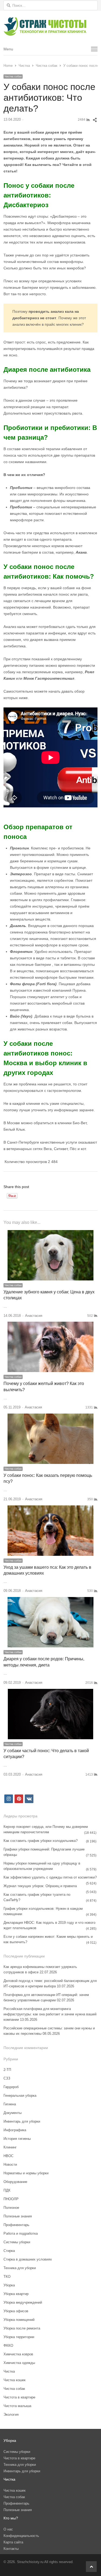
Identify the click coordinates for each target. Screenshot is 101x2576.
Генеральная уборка (20, 2096)
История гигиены (17, 2139)
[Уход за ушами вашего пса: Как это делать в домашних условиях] (50, 1509)
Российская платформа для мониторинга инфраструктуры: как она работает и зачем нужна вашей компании (50, 2014)
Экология (11, 2414)
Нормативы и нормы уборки (26, 2173)
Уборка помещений (19, 2320)
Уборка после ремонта (22, 2328)
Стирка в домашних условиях (28, 2259)
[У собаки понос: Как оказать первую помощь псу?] (50, 1417)
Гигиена (10, 2104)
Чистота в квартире (19, 2397)
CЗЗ (7, 2078)
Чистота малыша (17, 2406)
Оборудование (15, 2182)
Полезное (11, 2208)
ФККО (8, 2346)
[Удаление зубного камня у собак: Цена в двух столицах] (50, 1233)
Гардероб (11, 2087)
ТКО (7, 2277)
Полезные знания (18, 2216)
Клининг (10, 2147)
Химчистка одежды (19, 2363)
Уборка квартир (16, 2294)
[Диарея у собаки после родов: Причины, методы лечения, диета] (50, 1600)
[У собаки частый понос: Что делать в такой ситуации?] (50, 1692)
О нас (8, 2529)
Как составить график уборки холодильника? (41, 1841)
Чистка (9, 2371)
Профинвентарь (16, 2225)
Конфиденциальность (21, 2536)
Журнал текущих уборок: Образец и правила (40, 1886)
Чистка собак (13, 76)
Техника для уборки (20, 2268)
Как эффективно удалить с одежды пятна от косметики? (50, 1877)
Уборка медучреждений (23, 2302)
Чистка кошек (15, 2380)
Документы (13, 2113)
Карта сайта (13, 2542)
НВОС (8, 2156)
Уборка (9, 2285)
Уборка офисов (16, 2311)
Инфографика (15, 2130)
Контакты (11, 2549)
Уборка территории (19, 2337)
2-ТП (7, 2070)
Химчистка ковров (18, 2354)
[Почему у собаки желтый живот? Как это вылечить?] (50, 1325)
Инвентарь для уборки (22, 2121)
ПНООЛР (11, 2199)
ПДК (7, 2190)
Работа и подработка (21, 2233)
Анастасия (34, 1316)
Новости (10, 2164)
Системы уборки (17, 2242)
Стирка (9, 2251)
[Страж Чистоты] (50, 27)
